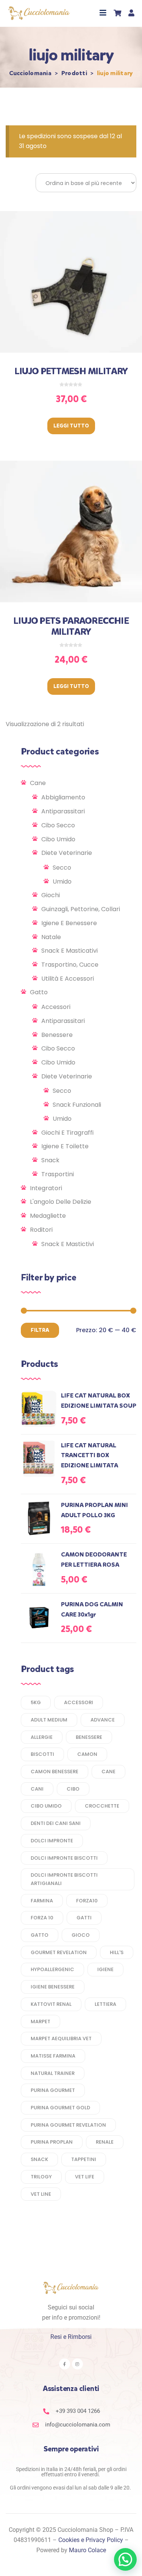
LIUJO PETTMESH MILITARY (71, 371)
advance (103, 1720)
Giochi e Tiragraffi (67, 1133)
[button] (103, 13)
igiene (105, 1969)
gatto (40, 1935)
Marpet (41, 2021)
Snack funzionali (77, 1105)
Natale (51, 937)
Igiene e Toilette (65, 1146)
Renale (105, 2142)
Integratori (46, 1188)
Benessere (57, 1035)
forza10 (87, 1901)
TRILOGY (41, 2177)
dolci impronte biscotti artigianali (64, 1879)
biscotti (42, 1754)
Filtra (40, 1330)
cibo (73, 1789)
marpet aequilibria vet (61, 2038)
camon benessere (55, 1772)
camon (87, 1754)
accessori (79, 1702)
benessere (89, 1737)
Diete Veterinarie (67, 853)
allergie (42, 1737)
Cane (38, 783)
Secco (62, 868)
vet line (41, 2194)
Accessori (56, 1007)
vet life (85, 2177)
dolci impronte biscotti (64, 1858)
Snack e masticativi (69, 951)
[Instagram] (77, 2364)
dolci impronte (52, 1841)
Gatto (39, 992)
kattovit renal (51, 2004)
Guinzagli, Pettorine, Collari (81, 909)
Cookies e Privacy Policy (91, 2540)
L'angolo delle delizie (61, 1202)
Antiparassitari (63, 811)
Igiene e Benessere (69, 923)
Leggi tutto (71, 426)
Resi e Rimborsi (71, 2337)
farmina (42, 1901)
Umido (62, 882)
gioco (81, 1935)
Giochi (51, 895)
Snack (50, 1160)
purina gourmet (53, 2090)
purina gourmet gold (60, 2108)
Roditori (41, 1230)
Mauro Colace (87, 2550)
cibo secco (58, 825)
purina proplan (52, 2142)
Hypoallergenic (52, 1969)
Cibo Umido (58, 1062)
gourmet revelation (59, 1952)
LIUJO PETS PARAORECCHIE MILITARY (71, 626)
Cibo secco (58, 1048)
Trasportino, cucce (70, 965)
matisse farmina (53, 2056)
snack (39, 2159)
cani (37, 1789)
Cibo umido (58, 839)
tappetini (84, 2159)
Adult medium (49, 1720)
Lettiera (105, 2004)
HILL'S (117, 1952)
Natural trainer (53, 2073)
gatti (84, 1918)
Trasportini (58, 1174)
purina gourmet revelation (68, 2125)
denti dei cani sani (56, 1823)
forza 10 (42, 1918)
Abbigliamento (63, 797)
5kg (36, 1702)
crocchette (102, 1806)
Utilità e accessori (68, 979)
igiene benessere (53, 1987)
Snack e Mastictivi (68, 1244)
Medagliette (48, 1216)
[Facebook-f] (65, 2364)
